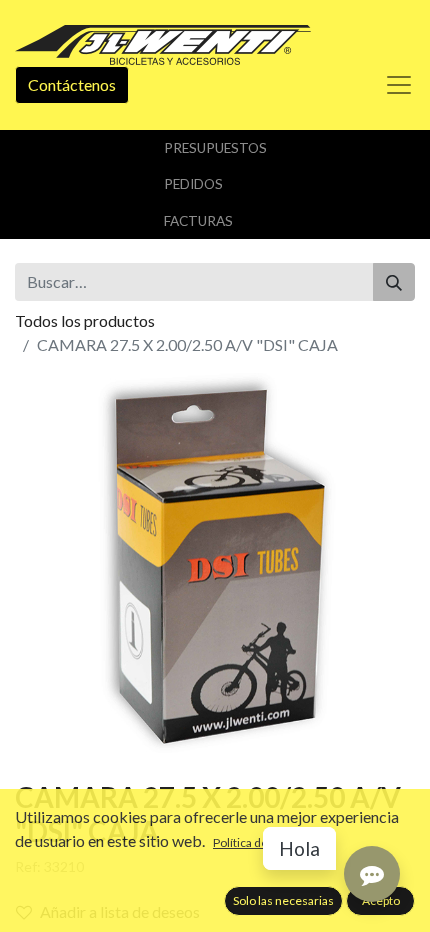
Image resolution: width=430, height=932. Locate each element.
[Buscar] (394, 282)
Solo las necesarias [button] (283, 900)
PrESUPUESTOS (215, 148)
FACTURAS (198, 221)
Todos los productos (85, 320)
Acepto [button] (381, 900)
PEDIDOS (193, 184)
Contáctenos (72, 84)
